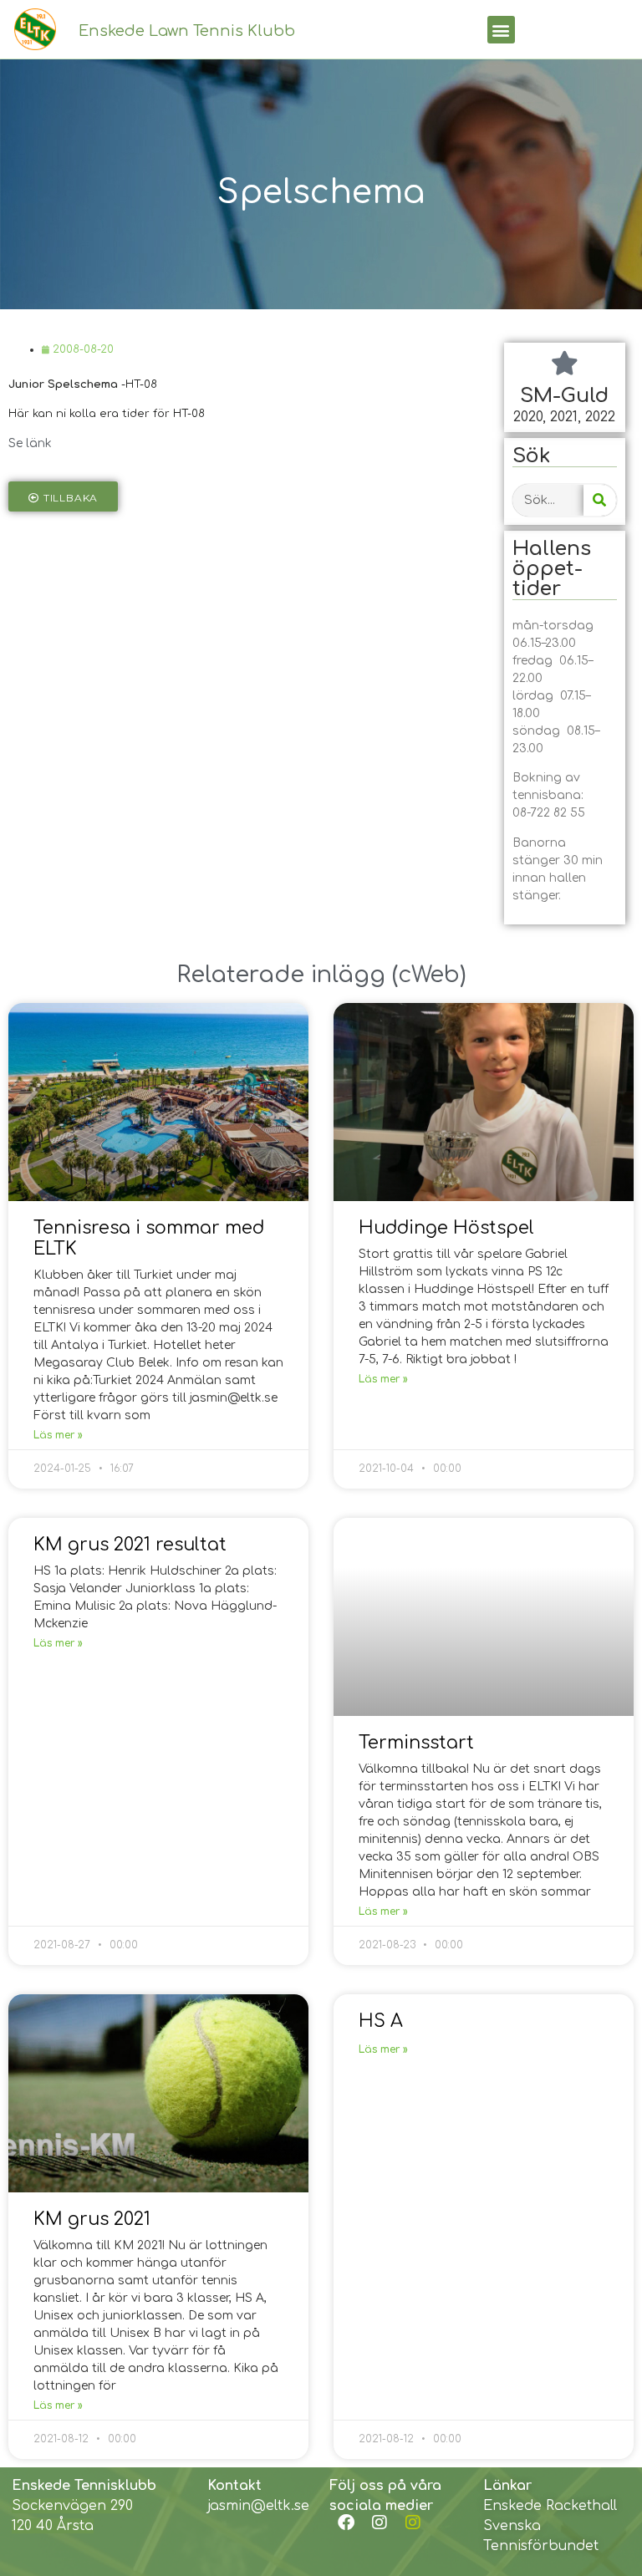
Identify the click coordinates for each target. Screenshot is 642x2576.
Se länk (30, 443)
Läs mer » (58, 1435)
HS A (381, 2021)
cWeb (429, 975)
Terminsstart (416, 1743)
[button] (501, 30)
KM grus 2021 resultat (130, 1545)
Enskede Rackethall (550, 2506)
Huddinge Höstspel (446, 1228)
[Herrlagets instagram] (413, 2523)
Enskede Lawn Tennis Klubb (187, 31)
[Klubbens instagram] (380, 2523)
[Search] (600, 500)
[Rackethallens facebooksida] (346, 2523)
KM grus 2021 (92, 2219)
